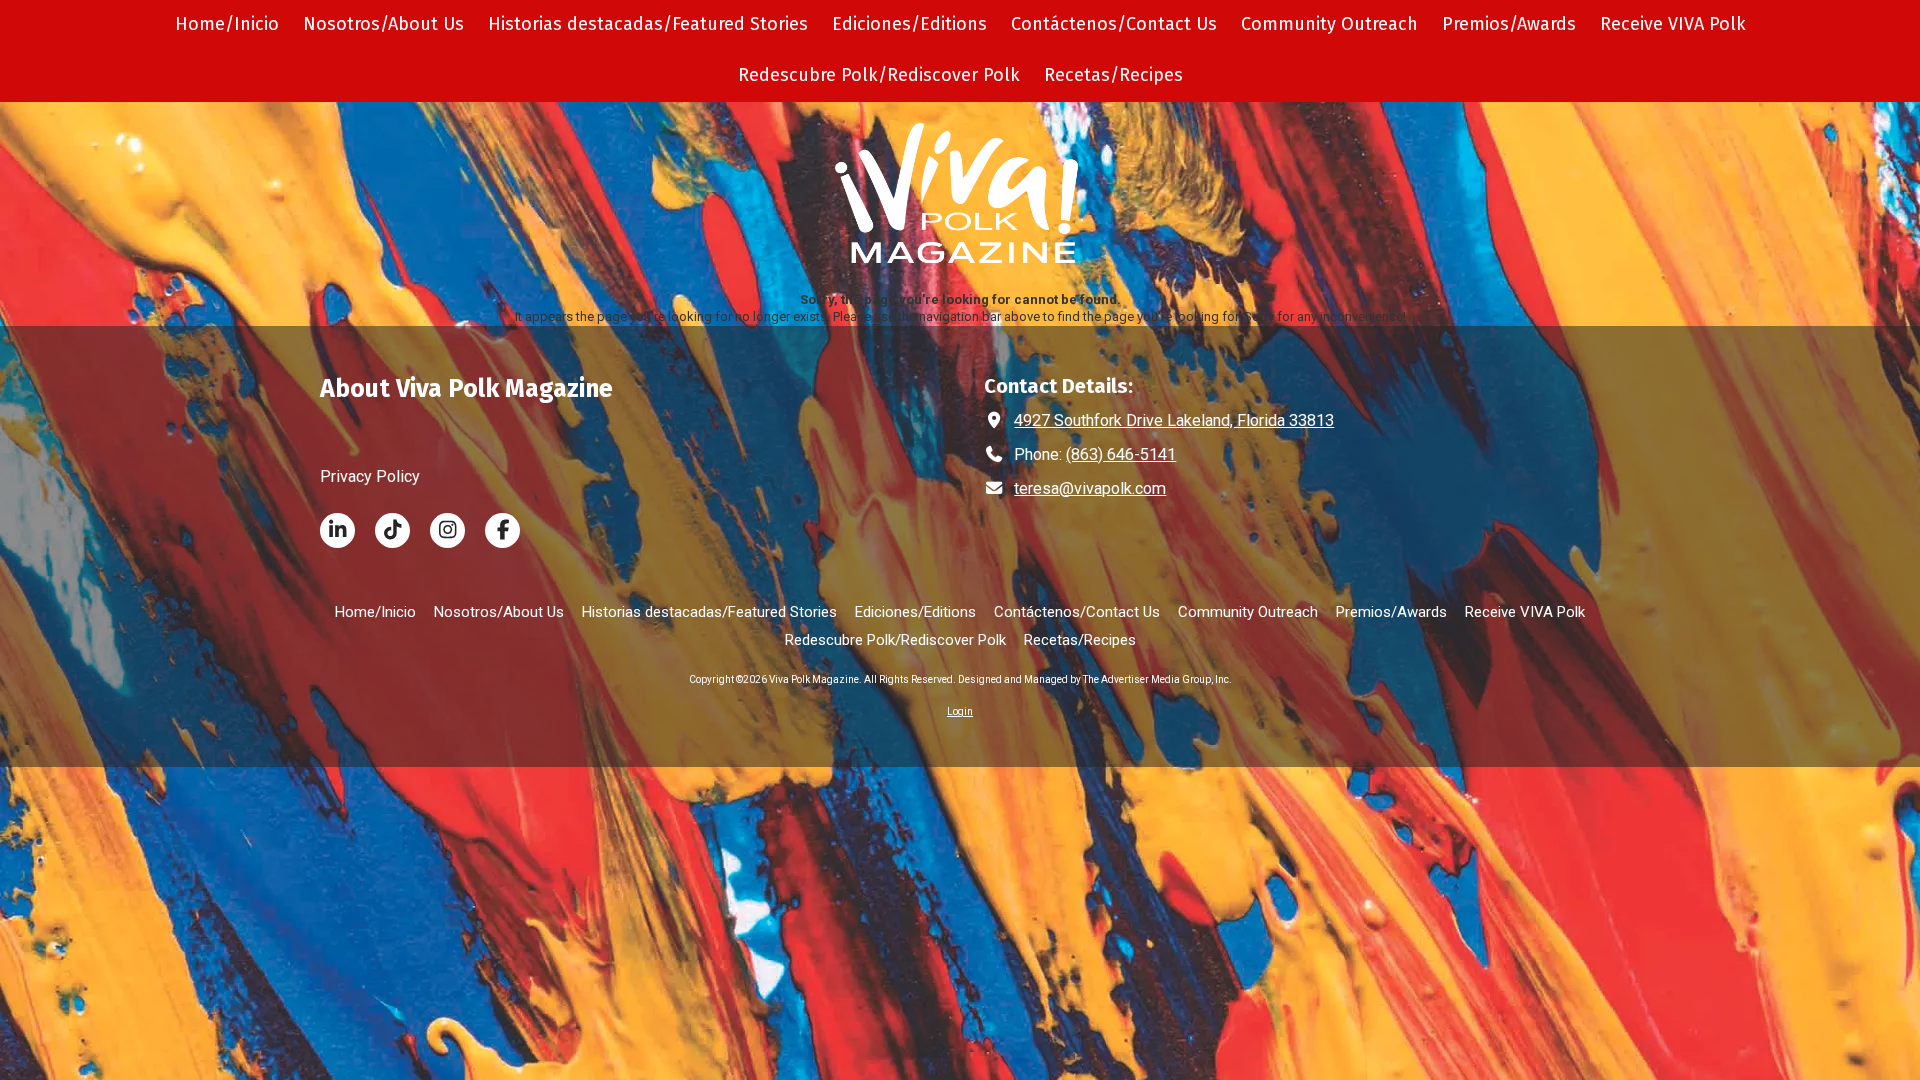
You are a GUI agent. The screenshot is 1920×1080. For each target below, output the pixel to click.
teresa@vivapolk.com (1090, 488)
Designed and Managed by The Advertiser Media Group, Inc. (1095, 679)
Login (960, 711)
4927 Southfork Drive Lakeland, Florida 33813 (1174, 420)
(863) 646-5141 (1121, 454)
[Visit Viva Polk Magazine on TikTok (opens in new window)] (392, 530)
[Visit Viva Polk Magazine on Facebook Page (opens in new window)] (502, 530)
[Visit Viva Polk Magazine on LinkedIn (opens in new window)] (337, 530)
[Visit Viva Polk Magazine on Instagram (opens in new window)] (447, 530)
